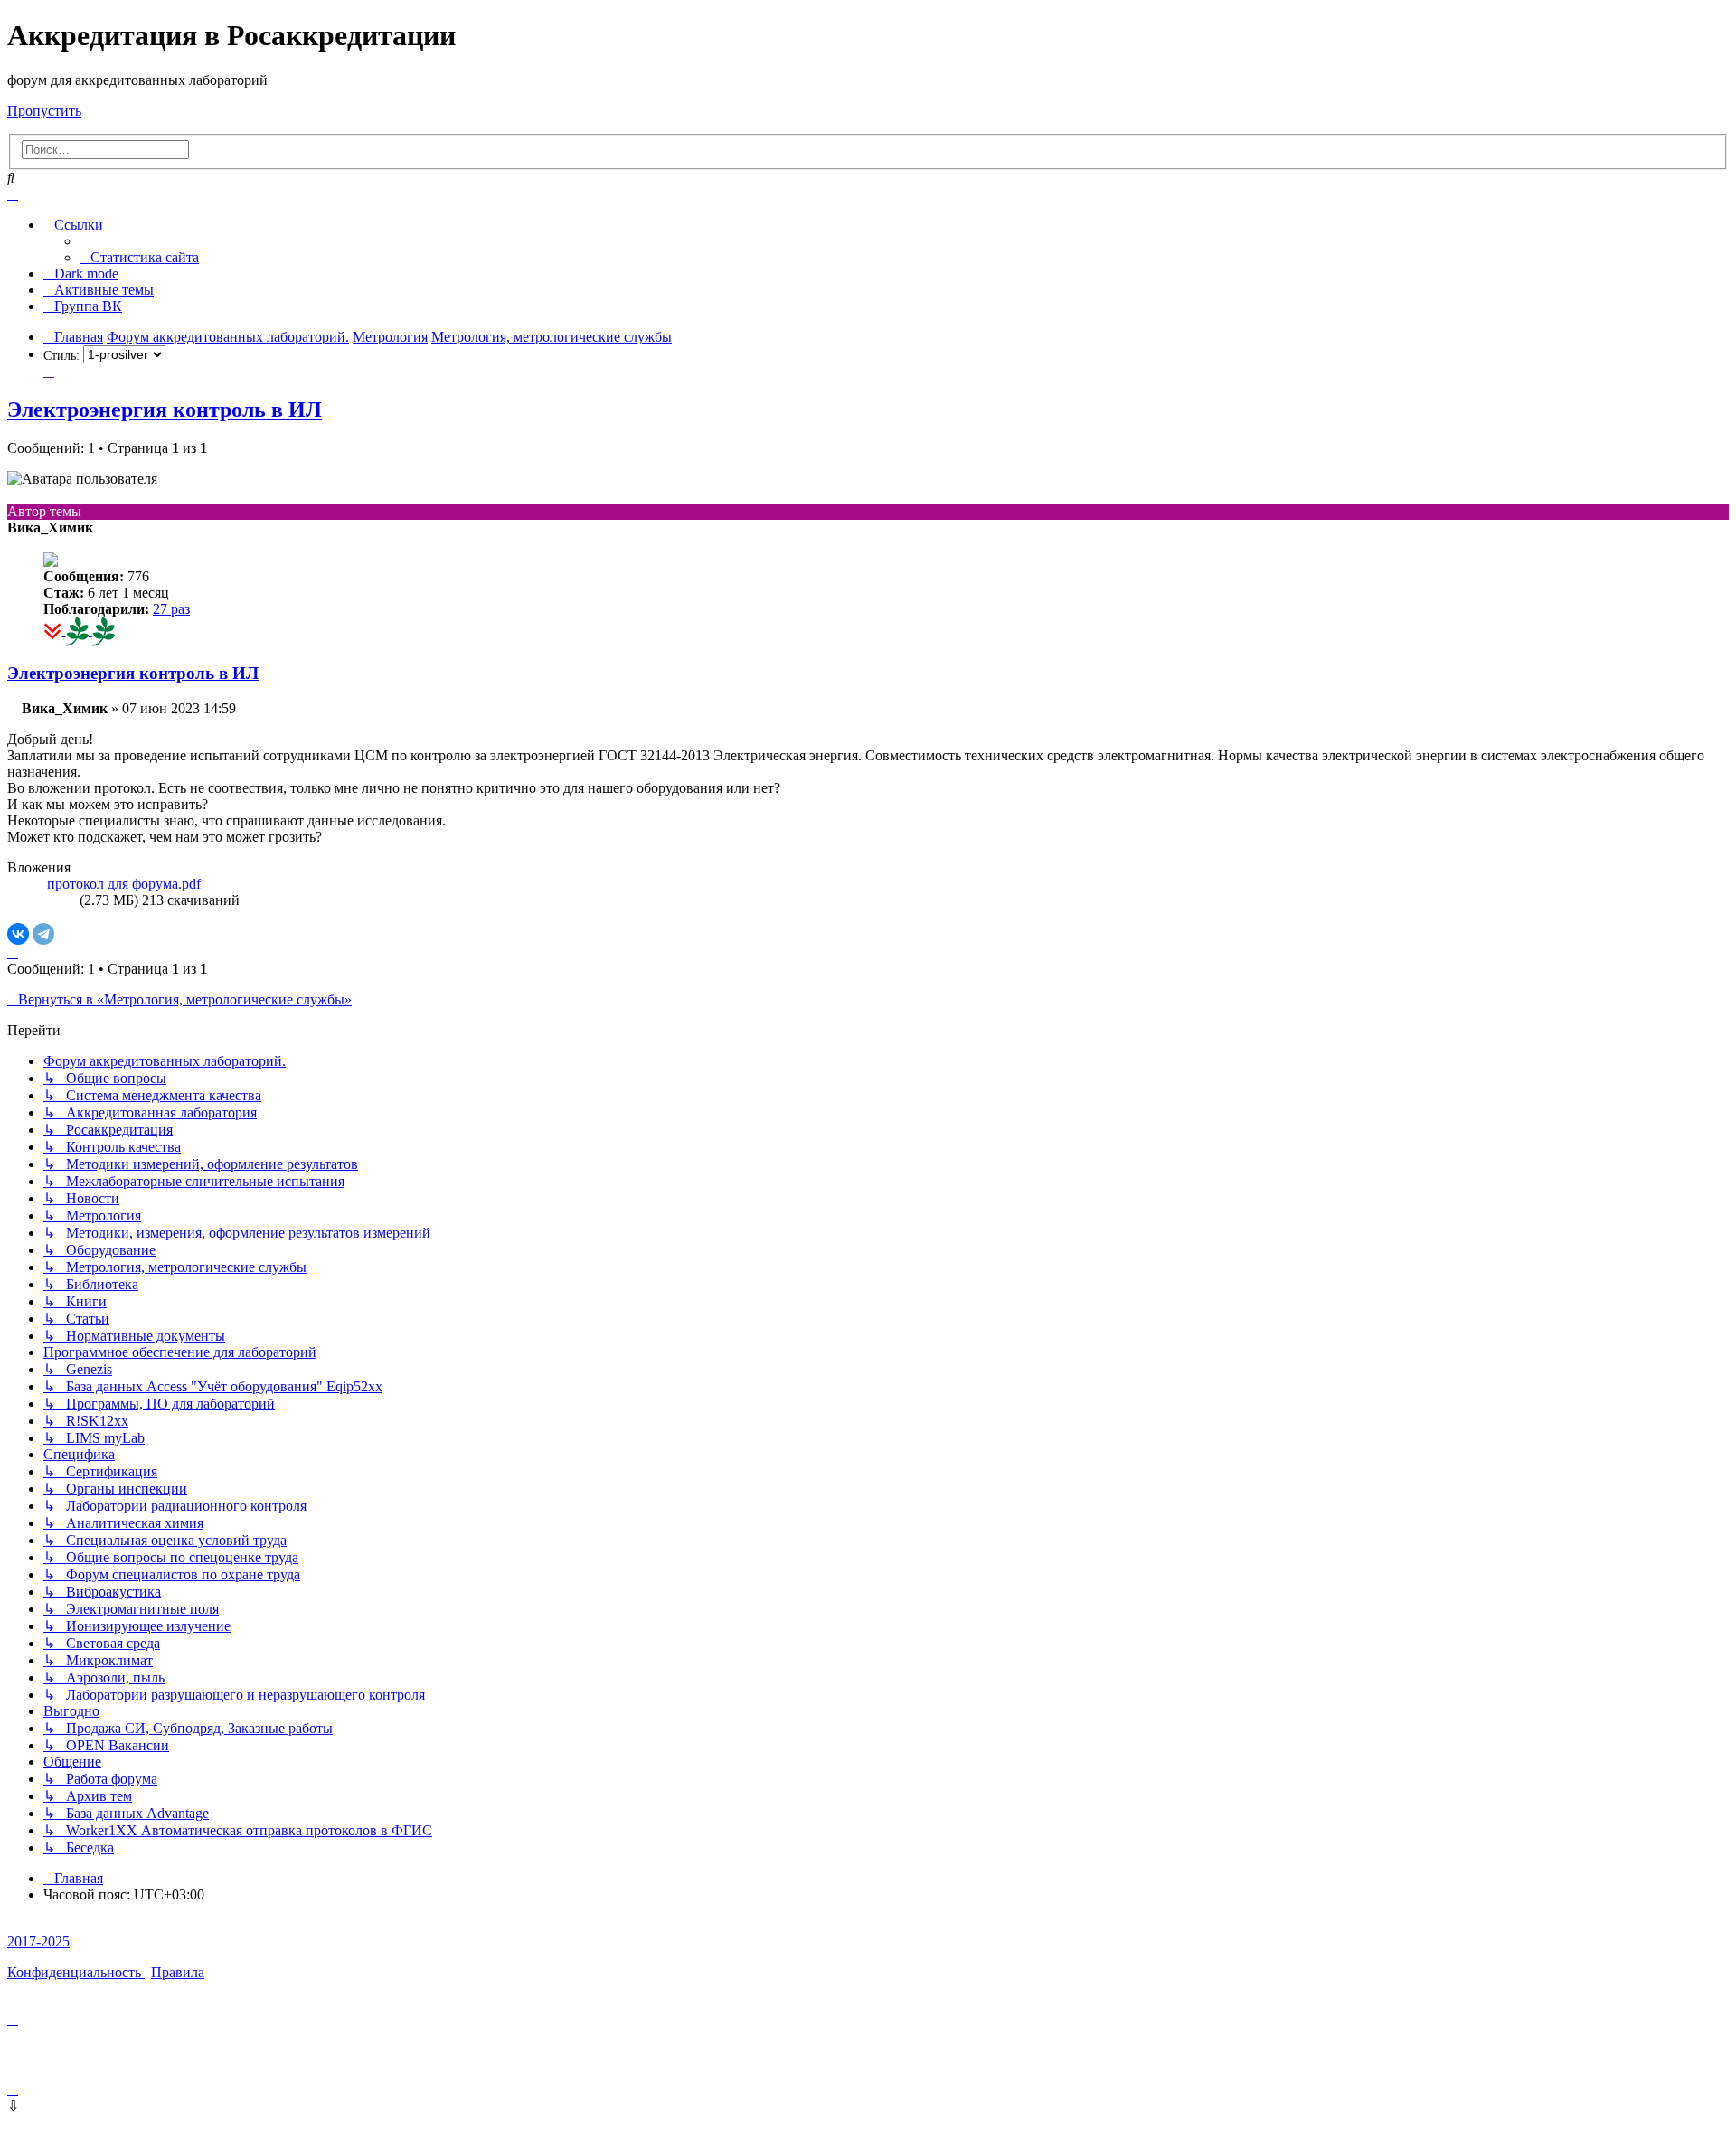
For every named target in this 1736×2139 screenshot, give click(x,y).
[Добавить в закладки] (49, 371)
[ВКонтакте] (18, 934)
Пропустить (44, 111)
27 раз (171, 609)
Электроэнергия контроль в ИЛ (165, 410)
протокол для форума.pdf (124, 884)
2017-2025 (38, 1941)
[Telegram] (43, 934)
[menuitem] (139, 257)
